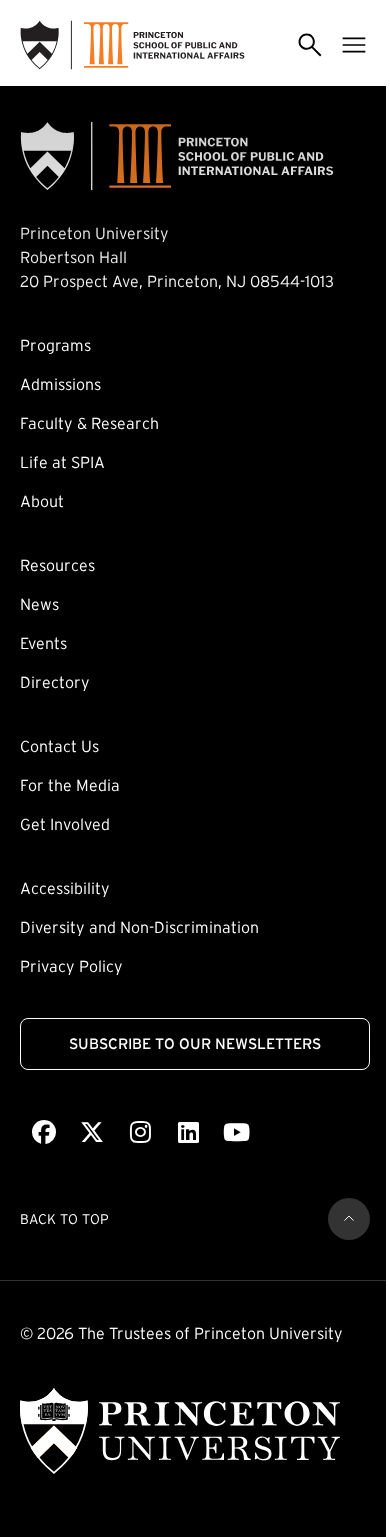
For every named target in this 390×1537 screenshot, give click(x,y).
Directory (55, 682)
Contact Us (59, 746)
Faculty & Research (89, 423)
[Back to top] (349, 1219)
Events (43, 643)
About (42, 501)
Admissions (60, 384)
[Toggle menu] (354, 45)
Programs (55, 345)
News (39, 604)
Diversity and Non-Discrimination (139, 927)
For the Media (70, 785)
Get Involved (65, 824)
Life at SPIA (62, 462)
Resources (57, 565)
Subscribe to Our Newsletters (195, 1043)
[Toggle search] (310, 45)
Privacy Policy (71, 966)
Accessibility (65, 888)
